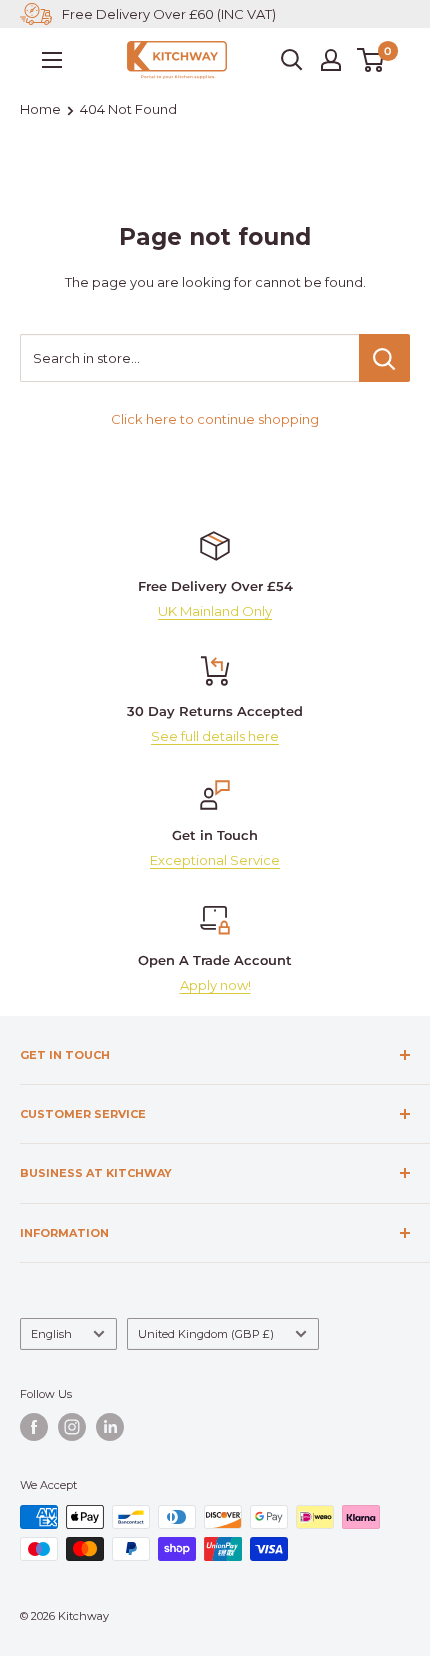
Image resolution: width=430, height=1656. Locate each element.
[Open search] (292, 60)
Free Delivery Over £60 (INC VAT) (169, 14)
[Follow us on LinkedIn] (110, 1427)
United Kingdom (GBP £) (206, 1334)
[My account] (331, 60)
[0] (371, 60)
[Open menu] (52, 60)
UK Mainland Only (215, 611)
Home (40, 109)
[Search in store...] (384, 358)
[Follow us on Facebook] (34, 1427)
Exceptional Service (215, 860)
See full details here (215, 736)
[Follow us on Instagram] (72, 1427)
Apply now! (215, 985)
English (51, 1334)
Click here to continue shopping (215, 419)
